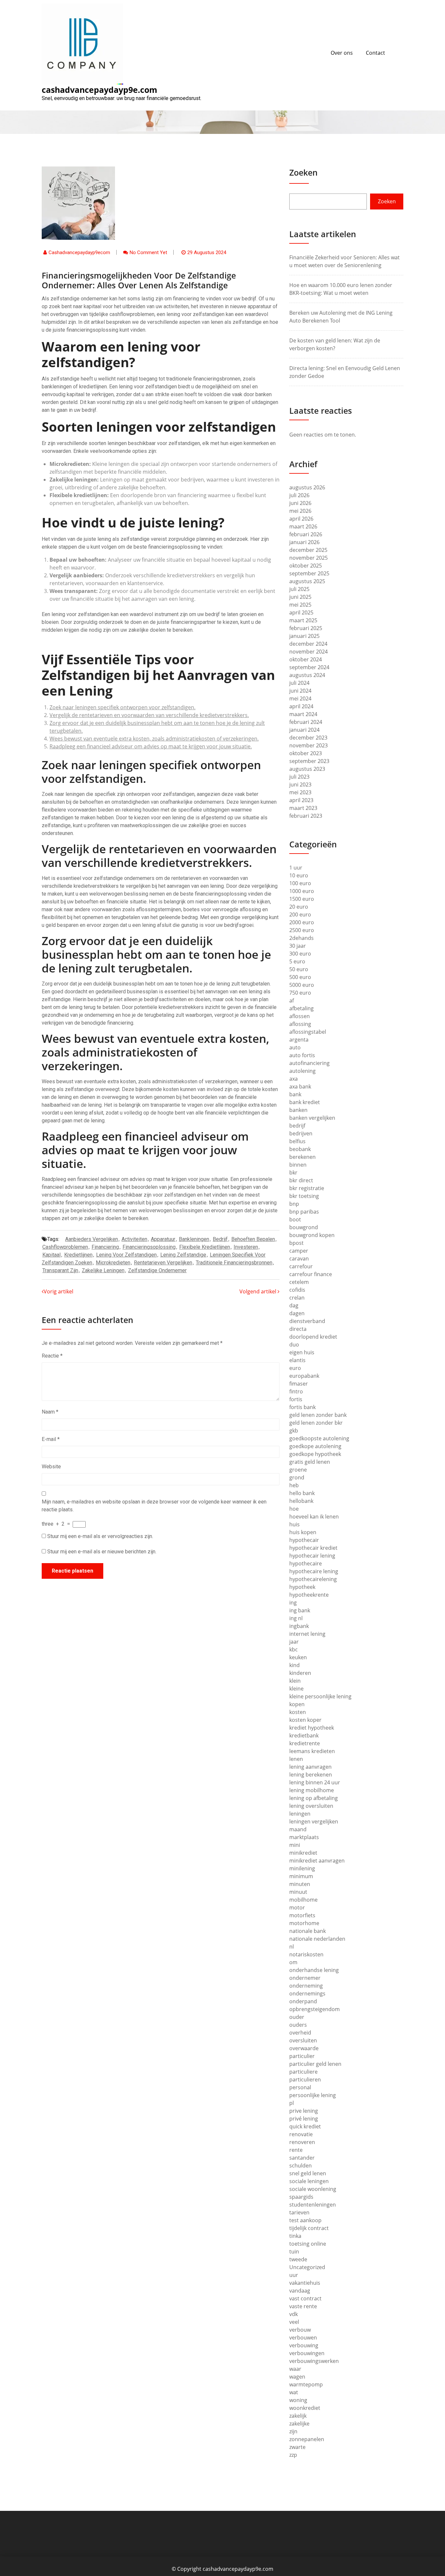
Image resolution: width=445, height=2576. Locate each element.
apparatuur (163, 1239)
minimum (301, 1876)
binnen (298, 1165)
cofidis (297, 1290)
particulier (302, 2056)
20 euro (299, 907)
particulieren (305, 2080)
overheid (300, 2033)
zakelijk (298, 2416)
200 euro (300, 914)
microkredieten (113, 1263)
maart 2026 (303, 526)
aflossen (300, 1016)
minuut (298, 1892)
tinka (295, 2236)
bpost (296, 1243)
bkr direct (301, 1180)
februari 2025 (306, 628)
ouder (297, 2017)
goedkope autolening (315, 1446)
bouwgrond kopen (312, 1235)
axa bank (300, 1087)
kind (294, 1665)
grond (297, 1477)
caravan (299, 1259)
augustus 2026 (307, 487)
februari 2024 (306, 722)
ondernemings (307, 1993)
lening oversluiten (311, 1806)
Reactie (52, 1356)
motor (297, 1907)
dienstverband (307, 1321)
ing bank (300, 1610)
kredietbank (304, 1735)
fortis (296, 1399)
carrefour (301, 1266)
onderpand (303, 2001)
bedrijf (220, 1239)
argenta (299, 1040)
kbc (294, 1649)
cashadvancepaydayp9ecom (79, 252)
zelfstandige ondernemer (157, 1270)
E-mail (51, 1439)
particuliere (303, 2072)
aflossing (300, 1024)
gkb (294, 1431)
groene (298, 1470)
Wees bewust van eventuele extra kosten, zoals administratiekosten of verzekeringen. (154, 739)
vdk (294, 2314)
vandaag (300, 2291)
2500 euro (302, 930)
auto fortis (302, 1055)
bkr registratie (307, 1188)
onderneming (306, 1986)
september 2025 (309, 573)
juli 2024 (299, 683)
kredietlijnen (78, 1255)
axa (294, 1079)
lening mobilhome (312, 1790)
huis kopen (303, 1532)
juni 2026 (300, 503)
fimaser (299, 1384)
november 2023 (309, 745)
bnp (294, 1204)
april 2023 (301, 800)
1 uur (296, 868)
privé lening (304, 2119)
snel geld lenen (308, 2173)
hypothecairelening (313, 1579)
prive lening (304, 2111)
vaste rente (303, 2306)
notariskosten (306, 1954)
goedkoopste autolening (319, 1438)
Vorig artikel (58, 1291)
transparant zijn (60, 1270)
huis (294, 1524)
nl (292, 1947)
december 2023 (308, 738)
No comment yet (148, 252)
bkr (293, 1173)
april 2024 (301, 706)
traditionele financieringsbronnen (234, 1263)
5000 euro (302, 985)
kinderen (300, 1673)
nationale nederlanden (317, 1939)
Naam (50, 1412)
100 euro (300, 883)
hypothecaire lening (314, 1571)
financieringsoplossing (149, 1247)
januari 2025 (304, 636)
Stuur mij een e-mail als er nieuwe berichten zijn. (102, 1552)
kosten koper (305, 1720)
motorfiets (302, 1915)
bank (295, 1094)
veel (294, 2322)
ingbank (299, 1626)
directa (298, 1329)
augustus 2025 (307, 581)
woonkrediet (305, 2408)
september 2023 (309, 761)
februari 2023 (306, 816)
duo (294, 1345)
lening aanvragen (310, 1767)
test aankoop (305, 2220)
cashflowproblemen (65, 1247)
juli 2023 (299, 777)
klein (295, 1681)
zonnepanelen (307, 2439)
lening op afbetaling (314, 1798)
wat (294, 2392)
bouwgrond (304, 1227)
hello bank (302, 1493)
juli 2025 (299, 589)
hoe (294, 1509)
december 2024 (308, 644)
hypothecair (304, 1540)
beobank (300, 1149)
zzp (293, 2455)
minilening (302, 1868)
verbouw (300, 2330)
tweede (298, 2259)
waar (295, 2369)
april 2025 (301, 612)
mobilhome (303, 1900)
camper (299, 1251)
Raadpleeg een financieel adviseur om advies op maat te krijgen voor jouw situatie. (151, 746)
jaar (294, 1642)
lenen (296, 1759)
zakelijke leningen (103, 1270)
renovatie (301, 2134)
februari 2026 (306, 534)
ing (293, 1603)
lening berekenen (311, 1775)
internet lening (307, 1634)
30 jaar (298, 946)
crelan (297, 1298)
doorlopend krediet (313, 1337)
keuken (298, 1657)
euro (295, 1368)
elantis (297, 1360)
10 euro (299, 875)
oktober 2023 (306, 753)
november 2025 (309, 558)
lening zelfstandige (183, 1255)
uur (294, 2275)
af (292, 1000)
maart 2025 (303, 620)
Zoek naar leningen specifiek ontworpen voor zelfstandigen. (122, 707)
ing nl (296, 1618)
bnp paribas (304, 1212)
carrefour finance (311, 1274)
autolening (302, 1071)
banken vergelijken (312, 1118)
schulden (301, 2166)
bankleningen (194, 1239)
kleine (296, 1689)
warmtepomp (306, 2384)
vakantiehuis (305, 2283)
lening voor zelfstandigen (126, 1255)
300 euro (300, 954)
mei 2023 (300, 792)
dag (294, 1305)
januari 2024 (304, 730)
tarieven (299, 2212)
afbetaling (301, 1008)
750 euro (300, 993)
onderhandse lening (314, 1970)
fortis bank (302, 1407)
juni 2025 (300, 597)
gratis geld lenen (310, 1462)
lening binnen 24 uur (315, 1782)
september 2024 (309, 667)
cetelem (299, 1282)
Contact (375, 53)
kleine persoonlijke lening (320, 1696)
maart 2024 (303, 714)
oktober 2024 (306, 659)
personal (300, 2087)
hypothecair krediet (313, 1548)
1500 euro (302, 899)
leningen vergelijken (314, 1821)
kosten (298, 1712)
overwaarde (304, 2048)
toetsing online (308, 2244)
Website (51, 1467)
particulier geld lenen (315, 2064)
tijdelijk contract (309, 2228)
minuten (300, 1884)
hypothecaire (306, 1563)
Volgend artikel (258, 1291)
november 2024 (309, 652)
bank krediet (305, 1102)
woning (298, 2400)
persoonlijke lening (313, 2095)
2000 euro (302, 922)
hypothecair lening (312, 1556)
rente (296, 2150)
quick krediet (305, 2126)
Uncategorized (307, 2267)
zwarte (297, 2447)
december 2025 (308, 550)
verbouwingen (307, 2353)
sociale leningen (309, 2181)
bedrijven (301, 1133)
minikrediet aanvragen (317, 1861)
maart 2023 (303, 808)
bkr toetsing (304, 1196)
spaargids (301, 2197)
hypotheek (302, 1587)
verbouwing (304, 2345)
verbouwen (303, 2338)
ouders (298, 2025)
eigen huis (302, 1352)
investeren (246, 1247)
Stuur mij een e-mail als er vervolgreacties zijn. (100, 1536)
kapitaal (51, 1255)
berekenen (302, 1157)
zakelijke (299, 2424)
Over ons (342, 53)
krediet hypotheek (312, 1728)
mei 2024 (300, 698)
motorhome (304, 1923)
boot (295, 1219)
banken (298, 1110)
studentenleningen (313, 2205)
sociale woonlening (313, 2189)
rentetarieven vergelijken (163, 1263)
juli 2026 (299, 495)
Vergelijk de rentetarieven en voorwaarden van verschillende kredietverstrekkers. (149, 715)
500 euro (300, 977)
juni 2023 (300, 784)
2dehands (301, 938)
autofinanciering (309, 1063)
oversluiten (303, 2040)
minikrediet (303, 1853)
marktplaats (304, 1837)
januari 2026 (304, 542)
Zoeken (303, 172)
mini (295, 1845)
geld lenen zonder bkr (316, 1423)
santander (302, 2158)
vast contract (305, 2298)
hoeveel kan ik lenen (314, 1517)
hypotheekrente (309, 1595)
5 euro (297, 961)
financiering (105, 1247)
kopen (297, 1704)
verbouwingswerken (314, 2361)
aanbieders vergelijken (92, 1239)
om (293, 1962)
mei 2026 (300, 511)
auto (295, 1047)
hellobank (301, 1501)
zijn (293, 2431)
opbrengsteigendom (315, 2009)
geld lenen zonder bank (318, 1415)
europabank (304, 1376)
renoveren (302, 2142)
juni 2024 (300, 691)
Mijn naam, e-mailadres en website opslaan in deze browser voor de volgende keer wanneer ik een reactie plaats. (154, 1506)
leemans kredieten (312, 1751)
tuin (294, 2252)
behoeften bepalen (253, 1239)
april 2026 (301, 519)
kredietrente (305, 1743)
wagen (297, 2377)
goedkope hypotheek (315, 1454)
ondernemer (305, 1978)
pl (292, 2103)
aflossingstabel (308, 1032)
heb (294, 1485)
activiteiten (134, 1239)
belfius (297, 1141)
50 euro (299, 969)
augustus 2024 (307, 675)
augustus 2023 (307, 769)
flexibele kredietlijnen (205, 1247)
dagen (297, 1313)
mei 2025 (300, 605)
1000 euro (302, 891)
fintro (296, 1391)
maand (298, 1829)
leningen (300, 1814)
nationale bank (308, 1931)
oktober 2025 (306, 566)
